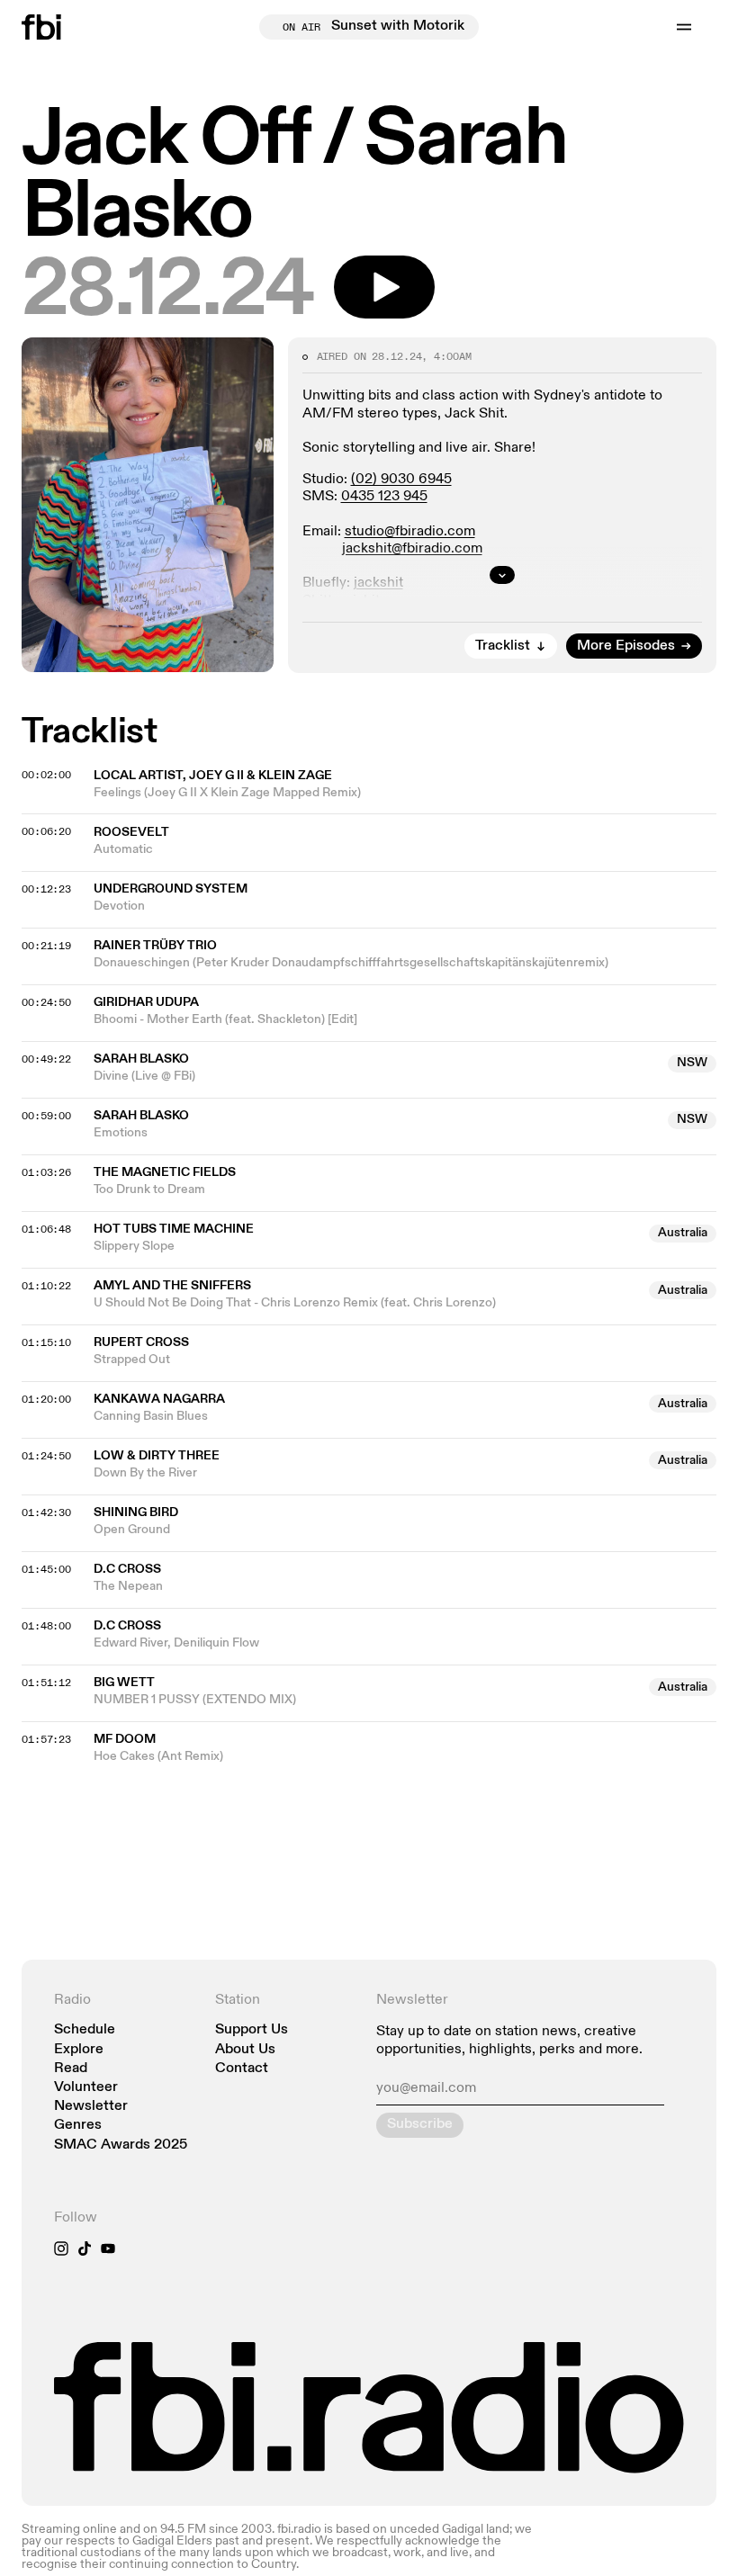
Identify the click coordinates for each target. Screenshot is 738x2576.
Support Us (252, 2030)
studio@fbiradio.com (410, 532)
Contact (242, 2069)
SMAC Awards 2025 (121, 2145)
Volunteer (86, 2088)
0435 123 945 (384, 497)
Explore (79, 2050)
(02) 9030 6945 (401, 480)
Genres (78, 2126)
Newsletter (91, 2107)
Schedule (85, 2030)
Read (71, 2069)
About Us (245, 2050)
